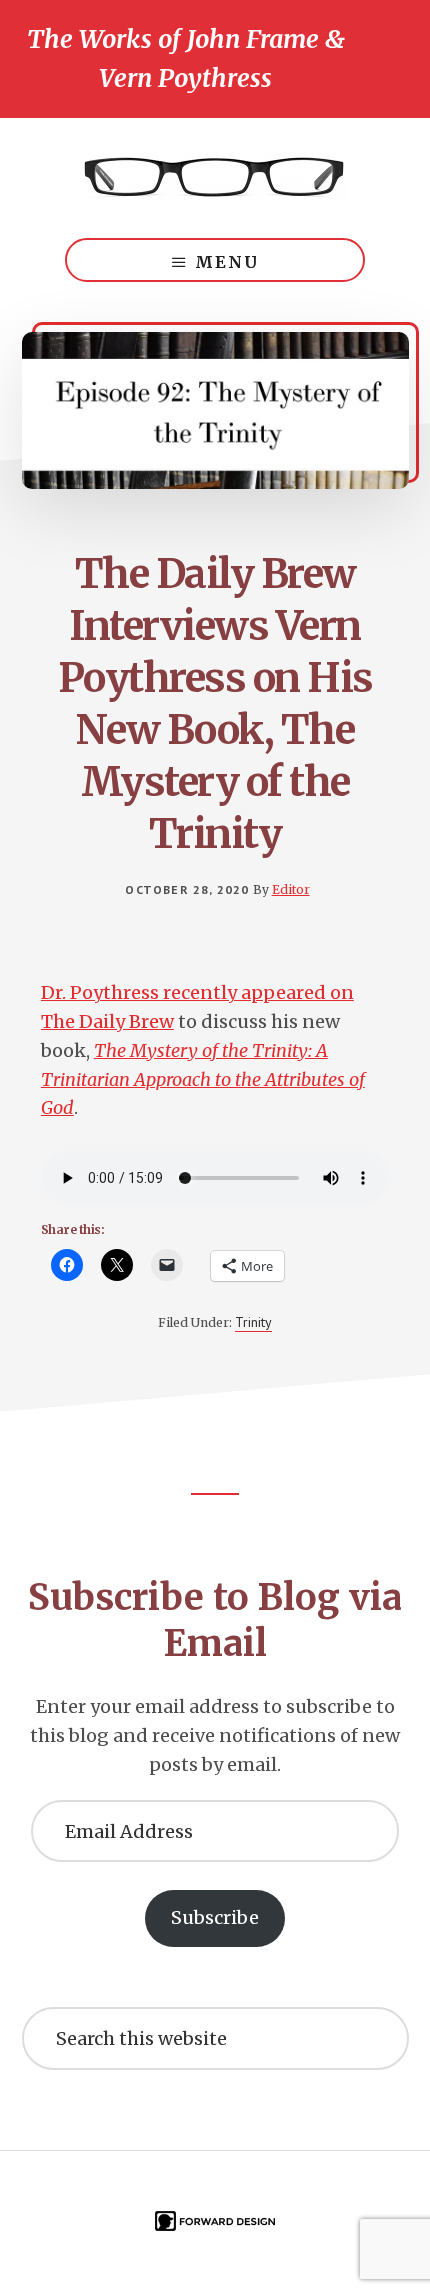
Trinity (253, 1322)
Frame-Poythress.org (215, 178)
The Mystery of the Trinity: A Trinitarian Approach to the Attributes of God (203, 1079)
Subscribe (215, 1917)
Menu (227, 262)
